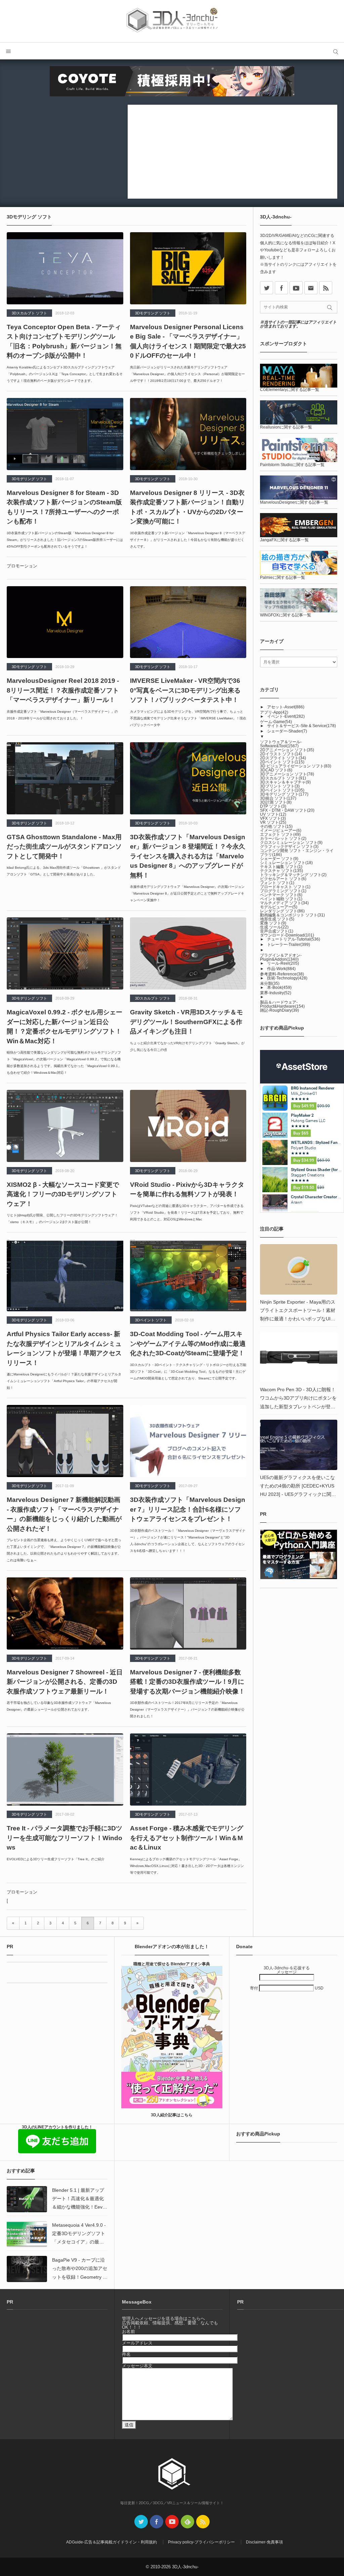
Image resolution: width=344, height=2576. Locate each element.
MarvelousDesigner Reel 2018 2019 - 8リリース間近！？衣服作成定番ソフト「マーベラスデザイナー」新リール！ (63, 690)
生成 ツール (274, 927)
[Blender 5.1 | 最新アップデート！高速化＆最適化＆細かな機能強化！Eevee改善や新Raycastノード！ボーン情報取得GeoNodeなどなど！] (27, 2199)
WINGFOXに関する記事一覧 (286, 615)
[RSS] (326, 288)
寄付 (254, 1988)
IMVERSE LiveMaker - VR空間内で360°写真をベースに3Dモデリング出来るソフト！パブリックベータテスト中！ (185, 690)
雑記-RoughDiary (279, 1010)
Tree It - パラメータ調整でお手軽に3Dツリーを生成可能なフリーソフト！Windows (64, 1838)
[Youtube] (296, 288)
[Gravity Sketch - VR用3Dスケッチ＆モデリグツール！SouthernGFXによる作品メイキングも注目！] (188, 953)
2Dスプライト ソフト (283, 758)
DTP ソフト (273, 806)
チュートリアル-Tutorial (294, 939)
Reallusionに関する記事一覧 (286, 427)
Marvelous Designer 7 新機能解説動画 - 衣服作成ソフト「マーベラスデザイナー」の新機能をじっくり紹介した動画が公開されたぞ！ (64, 1514)
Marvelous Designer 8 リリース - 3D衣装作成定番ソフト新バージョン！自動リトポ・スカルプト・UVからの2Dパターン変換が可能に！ (187, 507)
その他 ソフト (276, 826)
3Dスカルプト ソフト (29, 313)
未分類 (270, 983)
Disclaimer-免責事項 (264, 2542)
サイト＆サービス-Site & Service (302, 726)
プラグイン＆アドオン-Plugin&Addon (281, 957)
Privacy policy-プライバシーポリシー (201, 2542)
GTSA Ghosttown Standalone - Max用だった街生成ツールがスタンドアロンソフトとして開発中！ (64, 847)
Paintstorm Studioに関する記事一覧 (292, 465)
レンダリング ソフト (282, 911)
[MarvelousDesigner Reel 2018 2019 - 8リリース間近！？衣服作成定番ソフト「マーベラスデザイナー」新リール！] (65, 622)
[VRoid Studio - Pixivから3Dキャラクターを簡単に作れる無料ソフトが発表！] (188, 1126)
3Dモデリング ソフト (153, 313)
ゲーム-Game (276, 722)
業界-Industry (276, 993)
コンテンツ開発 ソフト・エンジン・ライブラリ (297, 853)
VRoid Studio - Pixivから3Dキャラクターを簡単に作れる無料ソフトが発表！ (187, 1190)
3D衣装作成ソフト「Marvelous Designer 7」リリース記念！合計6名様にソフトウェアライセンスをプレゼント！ (188, 1509)
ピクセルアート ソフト (283, 879)
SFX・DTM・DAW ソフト (287, 810)
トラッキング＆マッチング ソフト (293, 875)
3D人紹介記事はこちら (172, 2115)
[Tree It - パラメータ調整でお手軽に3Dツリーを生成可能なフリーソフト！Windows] (65, 1770)
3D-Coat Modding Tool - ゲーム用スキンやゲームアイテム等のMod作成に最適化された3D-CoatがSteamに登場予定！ (188, 1344)
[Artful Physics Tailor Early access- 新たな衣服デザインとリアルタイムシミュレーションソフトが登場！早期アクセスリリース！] (65, 1275)
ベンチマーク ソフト (281, 895)
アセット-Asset (286, 707)
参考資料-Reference (282, 974)
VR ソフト (273, 822)
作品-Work (281, 969)
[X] (267, 288)
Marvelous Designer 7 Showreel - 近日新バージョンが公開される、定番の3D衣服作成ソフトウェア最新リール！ (65, 1682)
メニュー (8, 51)
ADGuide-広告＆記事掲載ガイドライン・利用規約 (112, 2542)
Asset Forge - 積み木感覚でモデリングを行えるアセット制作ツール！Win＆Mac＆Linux (187, 1838)
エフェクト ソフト (280, 835)
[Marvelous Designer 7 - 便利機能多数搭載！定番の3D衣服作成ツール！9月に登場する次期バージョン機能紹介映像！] (188, 1613)
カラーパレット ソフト (283, 839)
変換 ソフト (273, 923)
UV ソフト (273, 814)
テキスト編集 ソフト (281, 867)
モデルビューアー (279, 907)
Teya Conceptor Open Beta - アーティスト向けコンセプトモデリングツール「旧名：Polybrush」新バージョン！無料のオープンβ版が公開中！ (64, 341)
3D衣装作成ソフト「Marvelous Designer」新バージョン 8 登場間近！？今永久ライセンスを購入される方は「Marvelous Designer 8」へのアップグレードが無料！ (188, 856)
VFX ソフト (273, 818)
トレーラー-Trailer (289, 945)
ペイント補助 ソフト (281, 899)
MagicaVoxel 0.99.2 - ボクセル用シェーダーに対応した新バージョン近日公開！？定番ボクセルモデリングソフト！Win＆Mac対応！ (64, 1027)
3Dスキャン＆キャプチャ (285, 782)
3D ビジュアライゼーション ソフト (296, 766)
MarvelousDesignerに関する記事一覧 (294, 502)
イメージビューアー (281, 830)
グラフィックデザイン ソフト (289, 847)
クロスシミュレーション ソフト (291, 843)
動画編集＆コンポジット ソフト (292, 915)
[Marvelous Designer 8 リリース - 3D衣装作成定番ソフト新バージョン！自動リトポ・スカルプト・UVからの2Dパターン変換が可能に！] (188, 434)
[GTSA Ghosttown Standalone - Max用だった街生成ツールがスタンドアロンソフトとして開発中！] (65, 778)
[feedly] (187, 2522)
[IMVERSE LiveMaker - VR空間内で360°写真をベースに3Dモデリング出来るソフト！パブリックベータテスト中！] (188, 622)
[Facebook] (281, 288)
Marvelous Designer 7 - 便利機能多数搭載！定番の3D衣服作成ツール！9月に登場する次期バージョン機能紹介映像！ (187, 1682)
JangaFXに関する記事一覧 (284, 540)
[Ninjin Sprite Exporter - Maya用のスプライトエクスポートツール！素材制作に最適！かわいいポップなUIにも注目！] (299, 1269)
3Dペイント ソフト (151, 1320)
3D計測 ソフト (276, 802)
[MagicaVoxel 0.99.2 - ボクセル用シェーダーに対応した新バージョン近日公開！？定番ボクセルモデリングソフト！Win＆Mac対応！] (65, 953)
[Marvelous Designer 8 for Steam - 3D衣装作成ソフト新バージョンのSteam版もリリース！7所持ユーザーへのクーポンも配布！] (65, 434)
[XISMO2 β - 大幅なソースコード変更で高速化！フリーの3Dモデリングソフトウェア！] (65, 1126)
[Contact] (311, 288)
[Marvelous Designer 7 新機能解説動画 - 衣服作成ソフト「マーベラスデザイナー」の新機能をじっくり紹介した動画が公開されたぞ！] (65, 1441)
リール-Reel (283, 963)
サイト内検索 (336, 51)
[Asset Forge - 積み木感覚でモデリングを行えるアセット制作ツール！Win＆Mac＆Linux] (188, 1770)
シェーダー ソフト (279, 859)
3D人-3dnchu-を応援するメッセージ (287, 1970)
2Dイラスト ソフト (281, 754)
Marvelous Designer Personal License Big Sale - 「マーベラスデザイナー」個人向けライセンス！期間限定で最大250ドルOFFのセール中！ (188, 341)
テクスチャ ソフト (282, 871)
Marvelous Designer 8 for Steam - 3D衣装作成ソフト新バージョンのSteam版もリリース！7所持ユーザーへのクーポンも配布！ (64, 507)
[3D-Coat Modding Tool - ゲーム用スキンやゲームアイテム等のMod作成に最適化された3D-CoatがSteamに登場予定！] (188, 1275)
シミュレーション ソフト (286, 863)
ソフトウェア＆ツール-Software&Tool (281, 744)
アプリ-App (274, 712)
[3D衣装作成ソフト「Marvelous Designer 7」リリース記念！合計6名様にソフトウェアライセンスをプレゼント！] (188, 1441)
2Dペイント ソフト (282, 762)
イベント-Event (286, 716)
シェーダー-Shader (287, 731)
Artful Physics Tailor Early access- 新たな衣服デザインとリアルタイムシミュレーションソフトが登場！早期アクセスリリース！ (64, 1348)
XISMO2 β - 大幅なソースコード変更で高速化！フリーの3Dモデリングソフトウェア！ (63, 1194)
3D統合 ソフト (278, 798)
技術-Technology (287, 978)
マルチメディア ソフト (284, 903)
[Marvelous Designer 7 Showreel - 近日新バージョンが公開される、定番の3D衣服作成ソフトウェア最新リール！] (65, 1613)
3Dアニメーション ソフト (287, 774)
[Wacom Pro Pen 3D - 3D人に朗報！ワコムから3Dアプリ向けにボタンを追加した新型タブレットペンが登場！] (299, 1357)
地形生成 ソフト (277, 919)
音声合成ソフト (277, 931)
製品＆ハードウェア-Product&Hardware (282, 1004)
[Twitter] (141, 2522)
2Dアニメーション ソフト (287, 750)
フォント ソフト (277, 883)
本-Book (279, 988)
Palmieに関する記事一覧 (283, 577)
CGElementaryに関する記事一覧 (290, 390)
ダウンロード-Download (287, 935)
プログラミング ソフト (283, 891)
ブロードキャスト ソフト (285, 887)
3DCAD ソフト (276, 770)
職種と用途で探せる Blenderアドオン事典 (172, 1964)
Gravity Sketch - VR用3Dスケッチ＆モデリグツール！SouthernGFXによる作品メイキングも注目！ (186, 1022)
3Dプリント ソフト (280, 786)
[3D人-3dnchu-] (172, 21)
